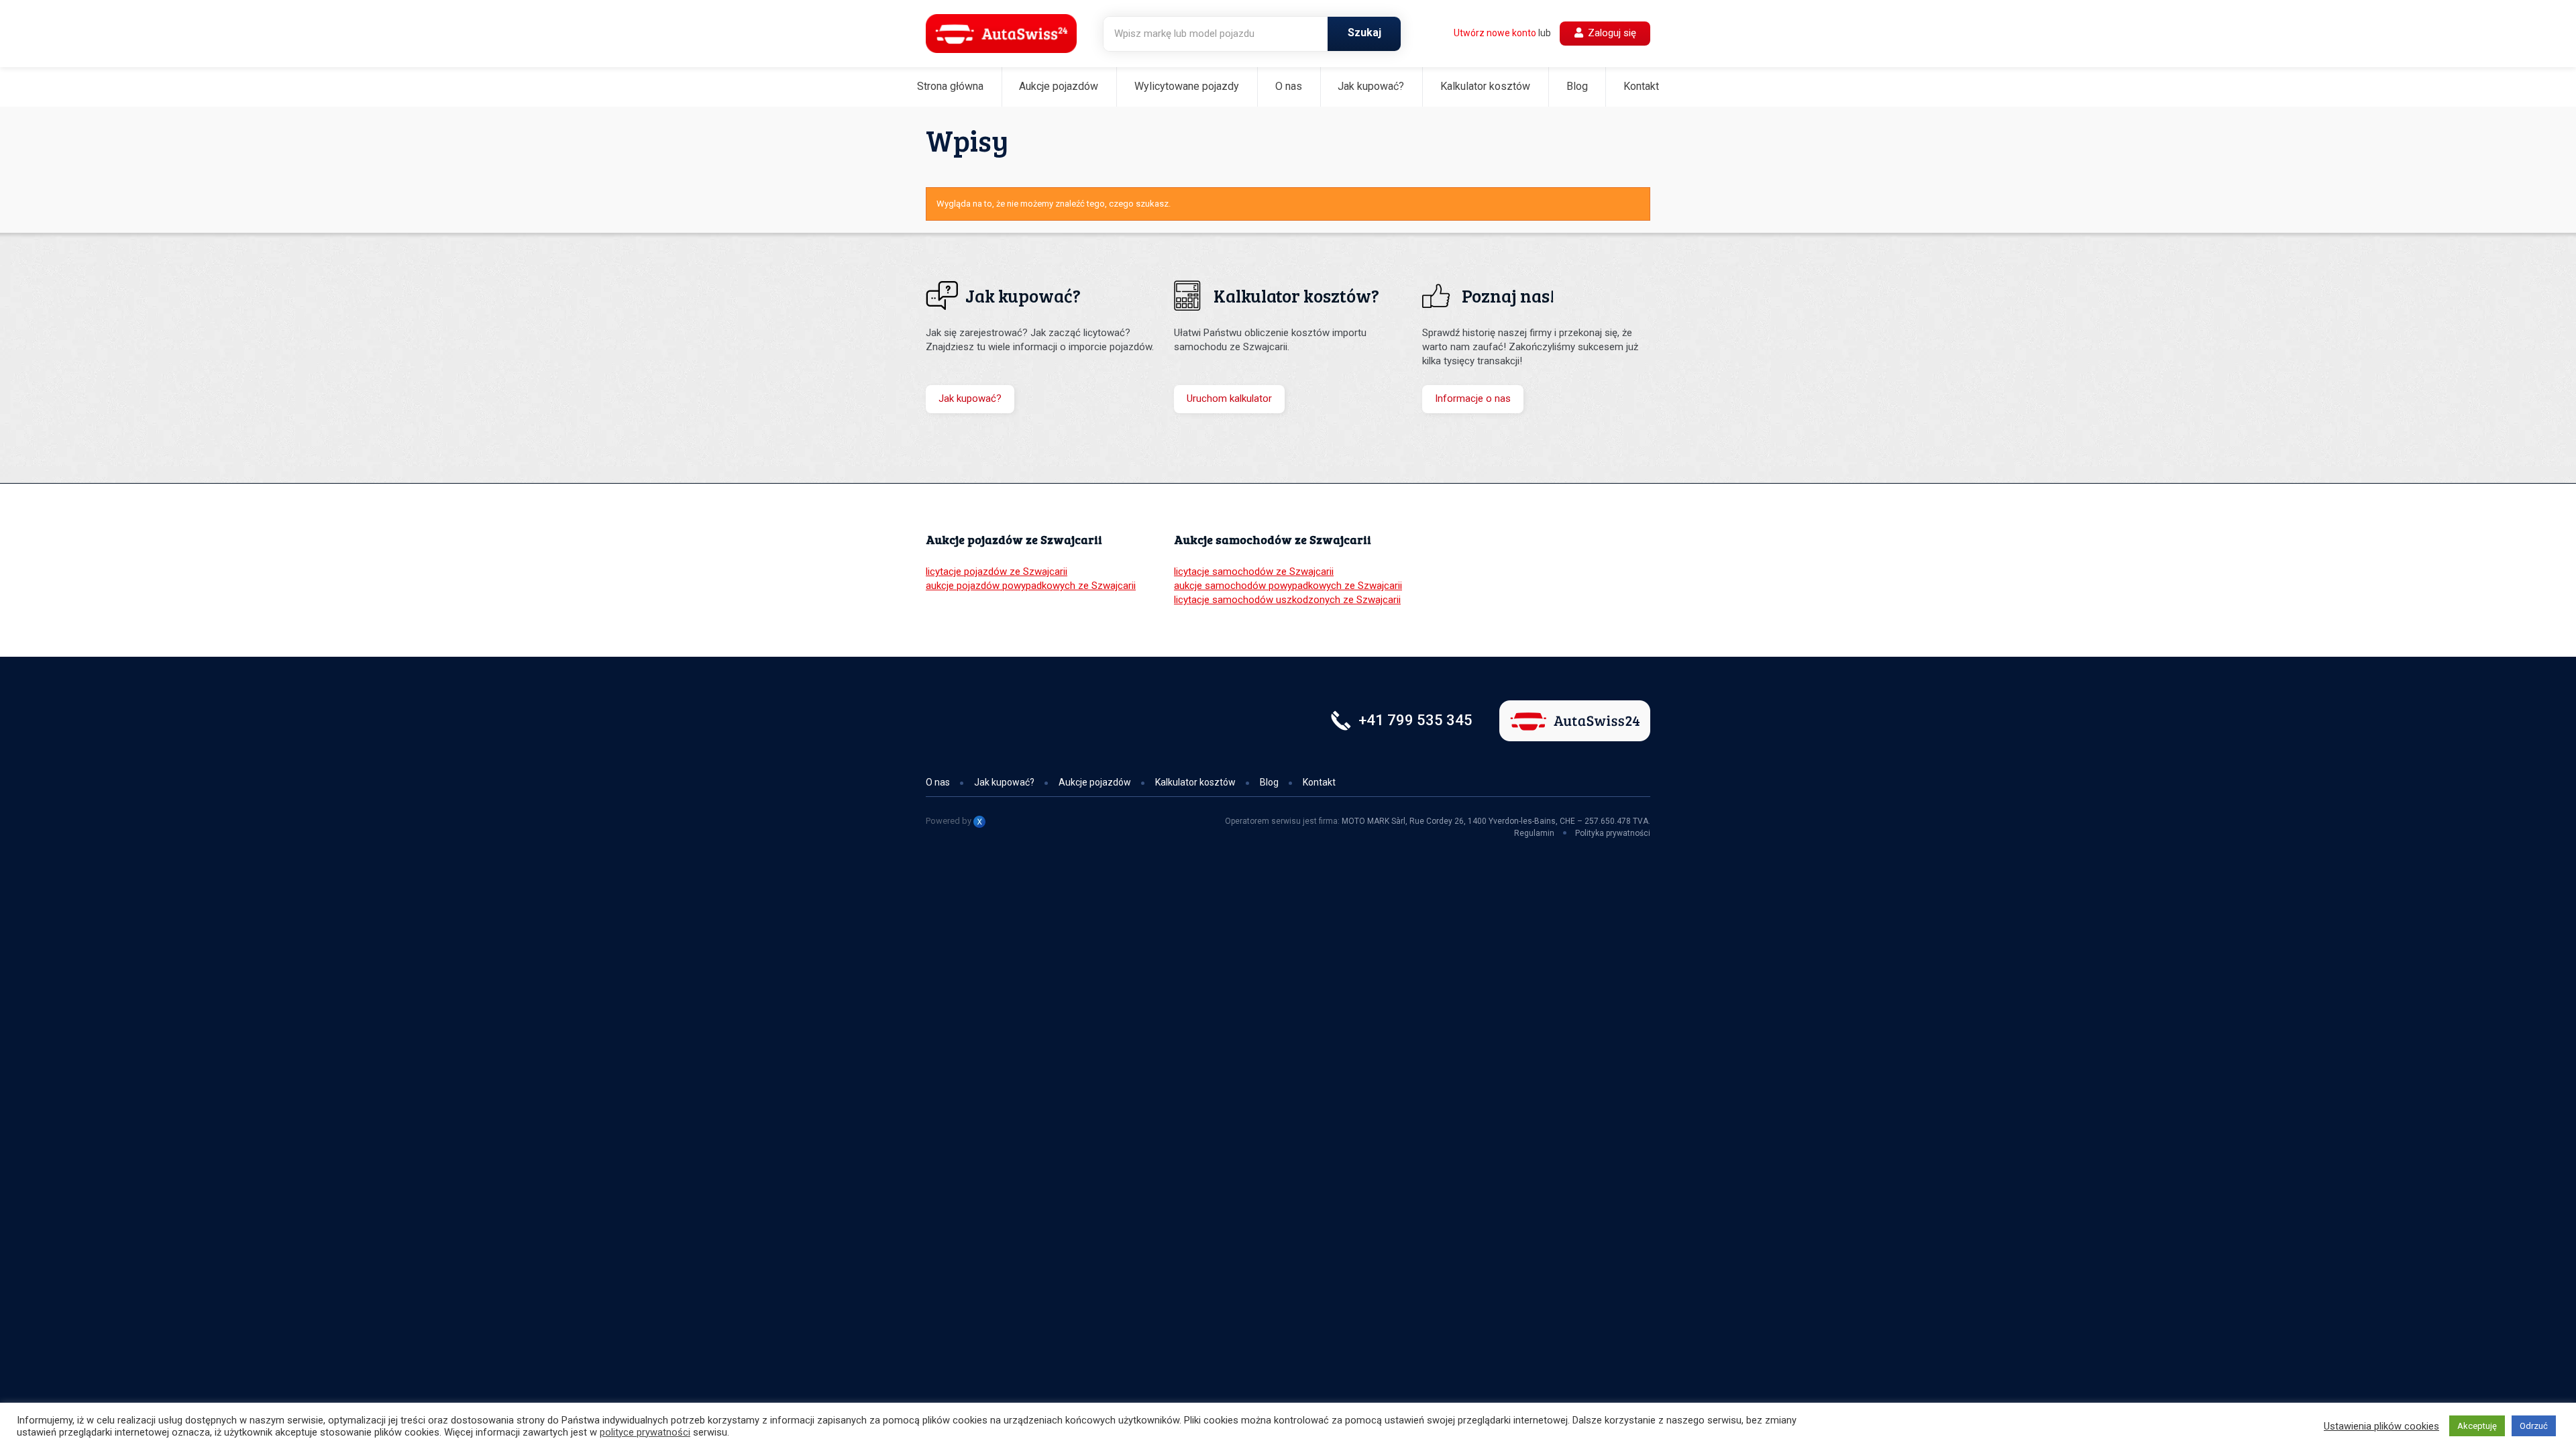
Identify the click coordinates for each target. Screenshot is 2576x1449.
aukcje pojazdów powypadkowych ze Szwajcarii (1031, 586)
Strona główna (950, 86)
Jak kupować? (1371, 86)
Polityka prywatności (1613, 833)
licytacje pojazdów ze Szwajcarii (997, 572)
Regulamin (1534, 833)
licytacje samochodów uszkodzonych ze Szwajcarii (1287, 600)
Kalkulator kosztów (1485, 86)
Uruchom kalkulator (1229, 398)
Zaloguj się (1611, 33)
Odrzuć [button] (2534, 1426)
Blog (1577, 86)
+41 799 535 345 (1415, 720)
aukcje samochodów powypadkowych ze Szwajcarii (1288, 586)
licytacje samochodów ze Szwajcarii (1254, 572)
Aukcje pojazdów (1059, 86)
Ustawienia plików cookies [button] (2381, 1426)
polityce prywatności (645, 1432)
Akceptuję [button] (2477, 1426)
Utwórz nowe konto (1495, 33)
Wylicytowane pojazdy (1187, 86)
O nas (1289, 86)
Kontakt (1641, 86)
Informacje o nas (1473, 398)
